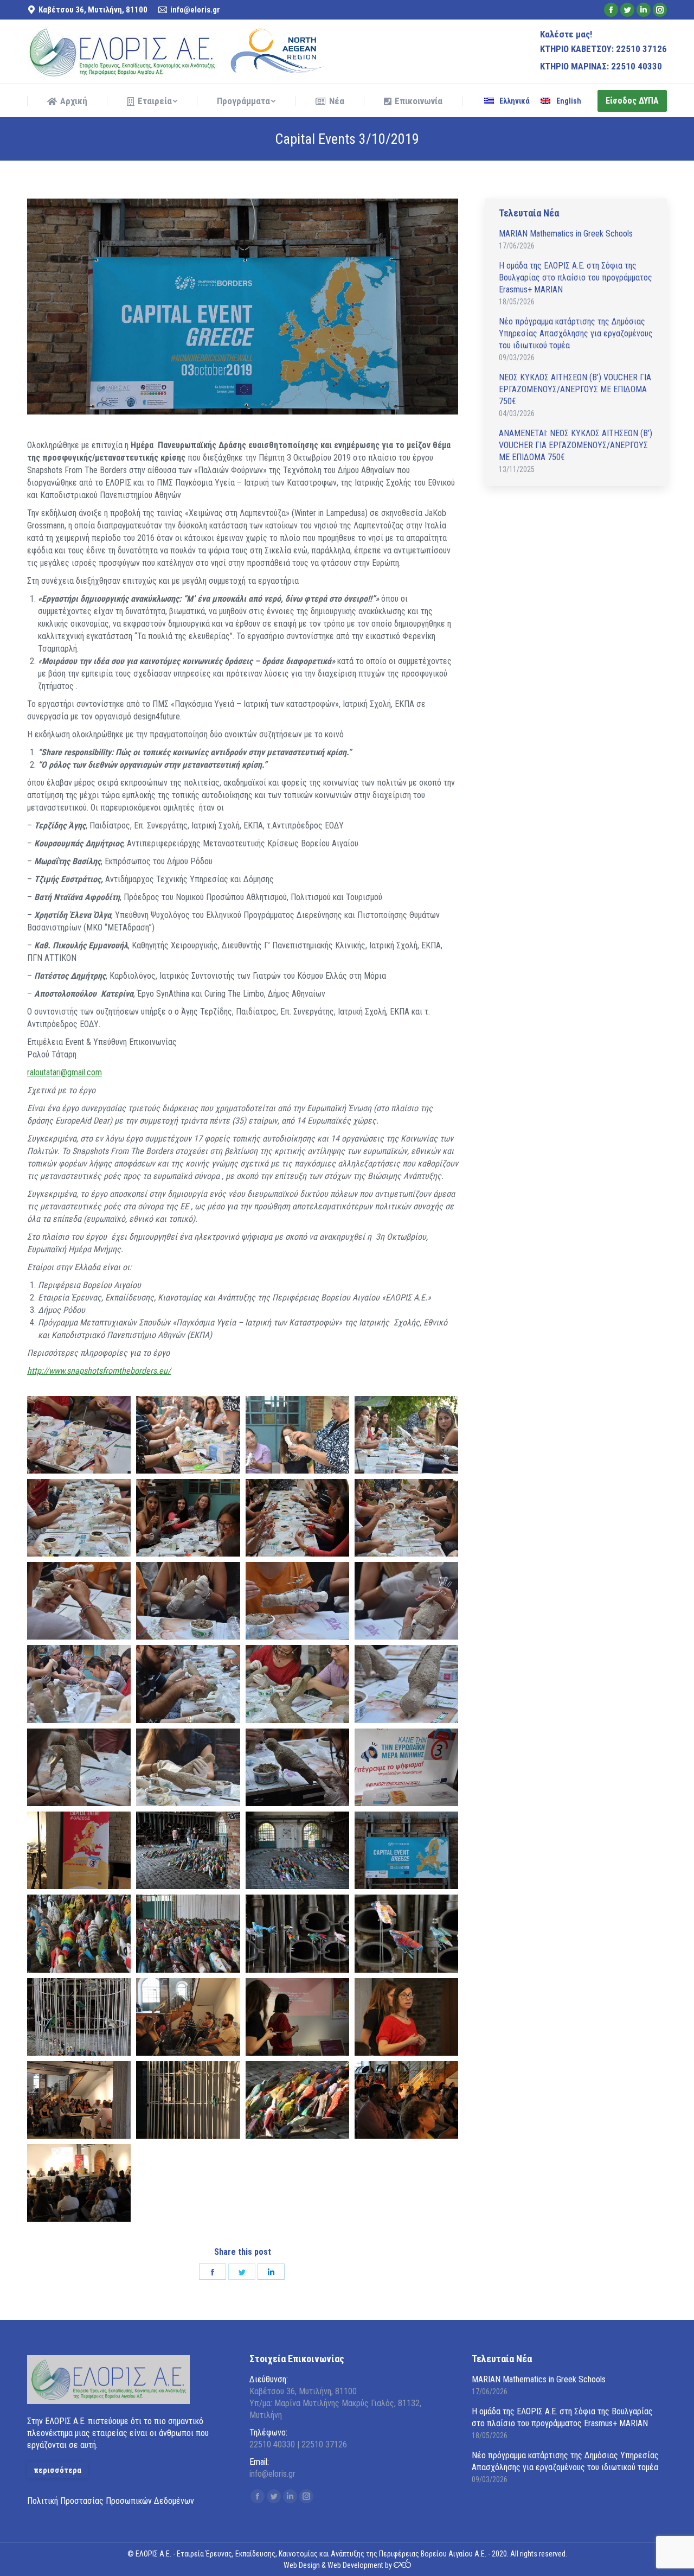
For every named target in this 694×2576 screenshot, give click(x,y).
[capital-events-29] (188, 1518)
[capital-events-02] (188, 1435)
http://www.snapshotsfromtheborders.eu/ (99, 1371)
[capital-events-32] (406, 2017)
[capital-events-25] (297, 1933)
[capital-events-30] (188, 2017)
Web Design (302, 2565)
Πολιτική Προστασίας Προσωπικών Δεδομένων (111, 2501)
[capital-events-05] (79, 1518)
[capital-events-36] (406, 2100)
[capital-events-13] (297, 1684)
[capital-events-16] (188, 1767)
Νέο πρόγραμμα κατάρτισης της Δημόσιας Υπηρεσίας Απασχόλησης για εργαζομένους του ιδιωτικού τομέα (576, 333)
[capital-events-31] (297, 2017)
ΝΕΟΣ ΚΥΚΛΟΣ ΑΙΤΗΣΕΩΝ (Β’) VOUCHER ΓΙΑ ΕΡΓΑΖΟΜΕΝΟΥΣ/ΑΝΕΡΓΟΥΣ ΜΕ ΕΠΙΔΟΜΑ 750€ (575, 389)
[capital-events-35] (297, 2100)
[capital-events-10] (406, 1601)
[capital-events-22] (406, 1850)
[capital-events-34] (188, 2100)
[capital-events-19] (79, 1850)
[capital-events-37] (79, 2183)
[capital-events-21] (297, 1850)
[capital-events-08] (188, 1601)
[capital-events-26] (406, 1933)
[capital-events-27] (79, 2017)
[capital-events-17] (297, 1767)
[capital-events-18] (406, 1767)
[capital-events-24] (188, 1933)
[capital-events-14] (406, 1684)
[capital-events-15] (79, 1767)
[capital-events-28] (297, 1518)
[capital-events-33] (79, 2100)
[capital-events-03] (297, 1435)
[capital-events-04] (406, 1435)
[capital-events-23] (79, 1933)
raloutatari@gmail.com (65, 1072)
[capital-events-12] (188, 1684)
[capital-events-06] (406, 1518)
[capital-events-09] (297, 1601)
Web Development (355, 2565)
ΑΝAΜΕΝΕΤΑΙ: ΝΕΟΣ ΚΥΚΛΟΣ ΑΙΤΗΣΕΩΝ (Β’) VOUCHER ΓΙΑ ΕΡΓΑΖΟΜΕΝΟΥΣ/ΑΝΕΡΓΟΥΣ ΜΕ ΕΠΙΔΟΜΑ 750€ (576, 445)
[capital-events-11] (79, 1684)
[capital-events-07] (79, 1601)
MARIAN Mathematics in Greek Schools (566, 234)
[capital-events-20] (188, 1850)
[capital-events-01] (79, 1435)
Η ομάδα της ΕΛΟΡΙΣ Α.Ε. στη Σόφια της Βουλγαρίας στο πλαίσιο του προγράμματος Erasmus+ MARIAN (576, 278)
